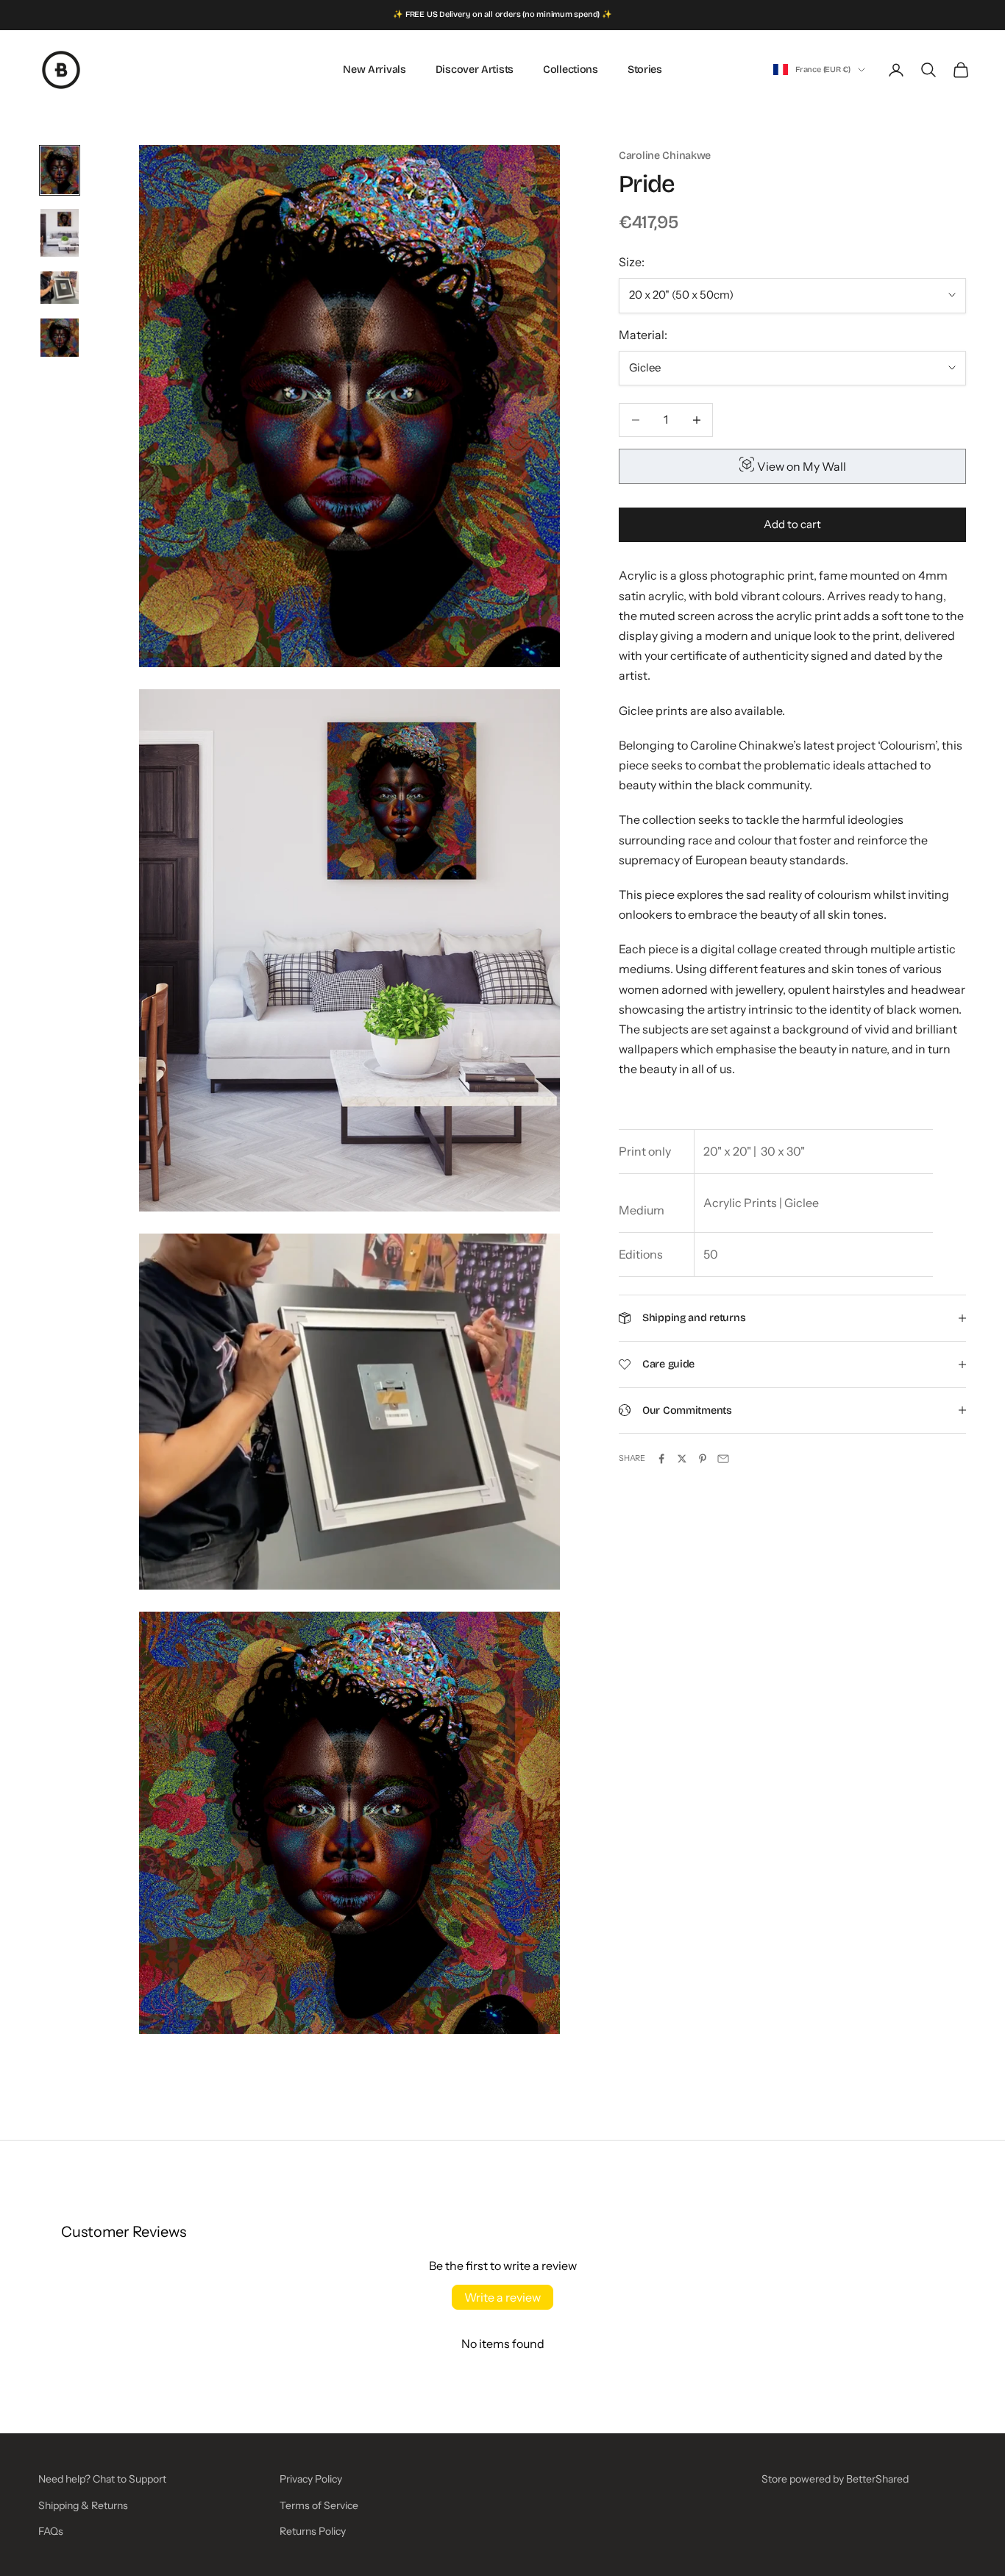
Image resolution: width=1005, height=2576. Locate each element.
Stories (645, 70)
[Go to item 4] (60, 338)
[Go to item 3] (60, 288)
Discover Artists (475, 70)
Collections (571, 70)
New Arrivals (374, 70)
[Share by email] (723, 1459)
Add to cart (792, 524)
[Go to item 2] (60, 233)
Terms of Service (319, 2505)
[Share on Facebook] (661, 1459)
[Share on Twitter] (682, 1459)
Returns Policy (313, 2531)
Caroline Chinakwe (665, 156)
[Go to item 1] (60, 170)
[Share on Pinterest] (703, 1459)
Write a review (502, 2297)
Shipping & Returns (83, 2505)
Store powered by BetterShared (835, 2479)
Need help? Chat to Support (102, 2479)
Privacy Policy (311, 2479)
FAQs (51, 2531)
